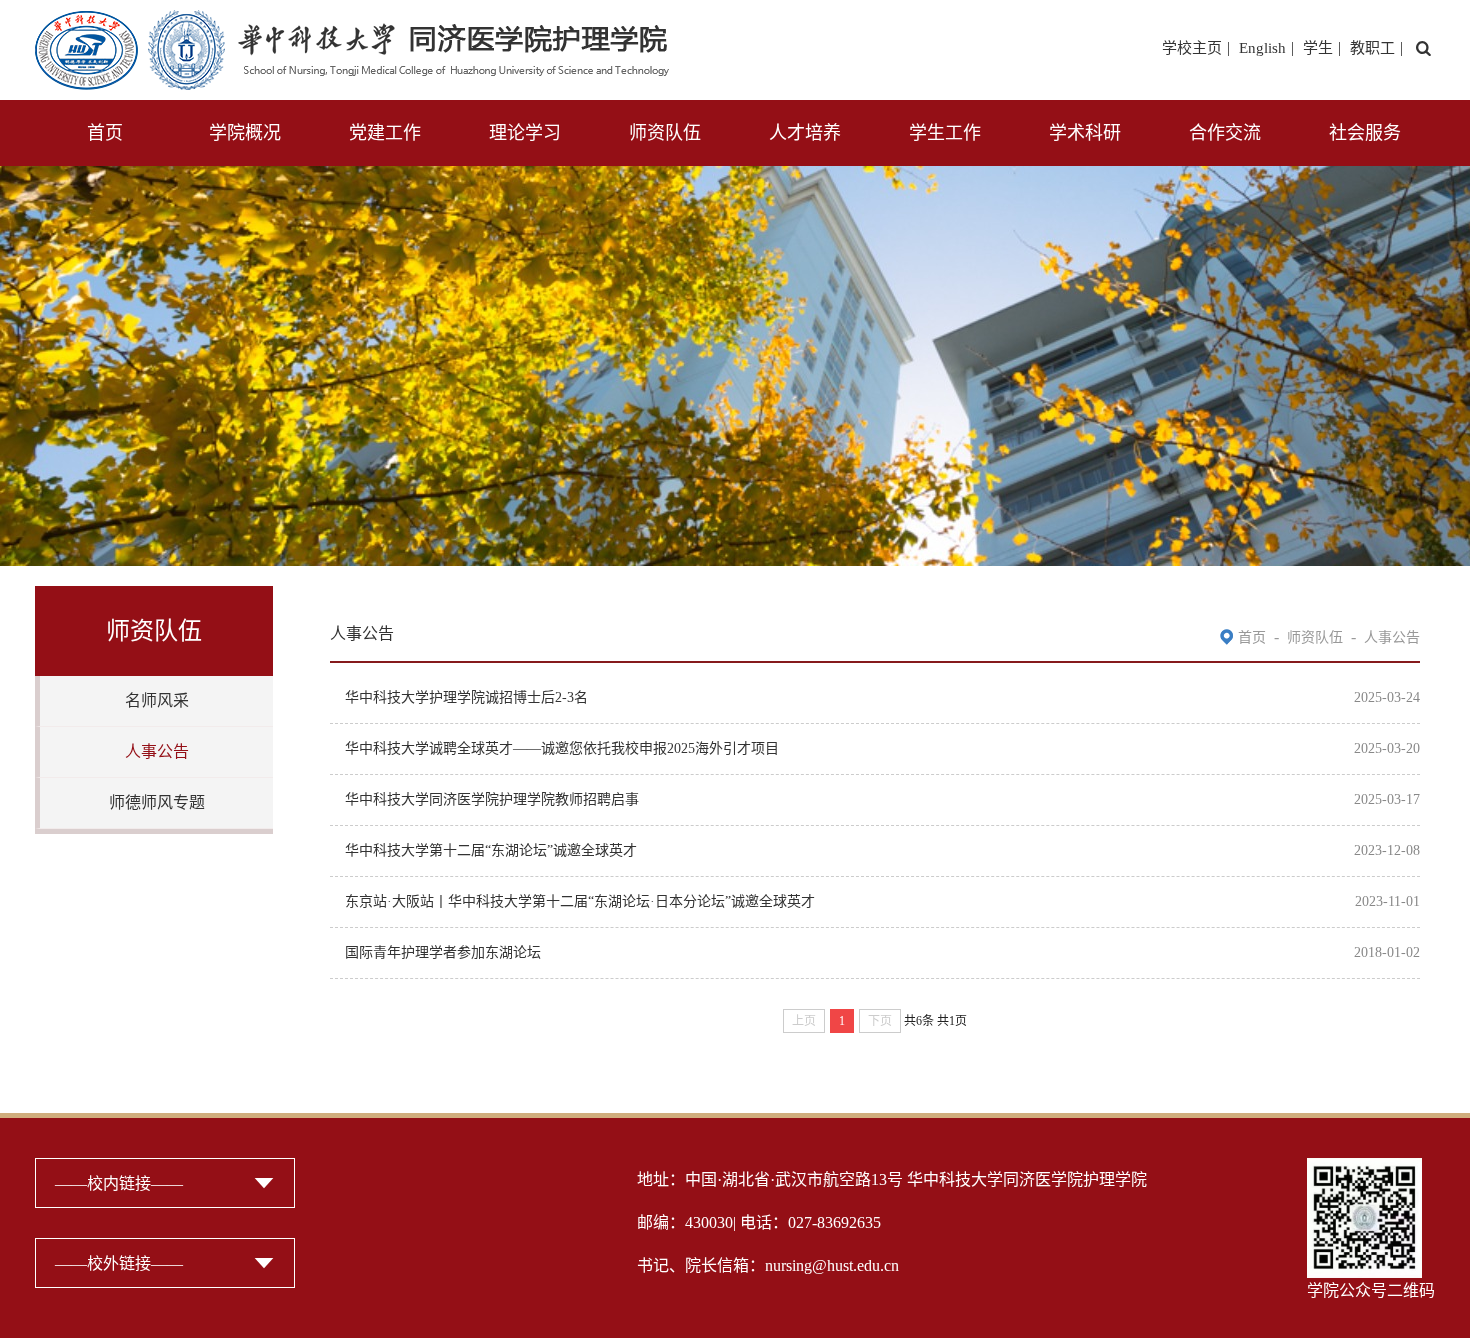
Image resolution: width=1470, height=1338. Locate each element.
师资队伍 (665, 133)
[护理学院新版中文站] (352, 22)
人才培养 (805, 133)
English (1262, 48)
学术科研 (1085, 133)
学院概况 (245, 133)
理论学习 (525, 133)
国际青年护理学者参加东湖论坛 (443, 952)
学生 (1318, 48)
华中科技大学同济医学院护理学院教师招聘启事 (492, 799)
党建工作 (385, 133)
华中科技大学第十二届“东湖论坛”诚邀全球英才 (491, 850)
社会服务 (1365, 133)
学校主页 (1192, 48)
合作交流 (1225, 133)
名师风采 (157, 700)
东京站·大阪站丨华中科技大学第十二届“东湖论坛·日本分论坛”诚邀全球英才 (580, 901)
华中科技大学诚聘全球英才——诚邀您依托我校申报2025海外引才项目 (562, 748)
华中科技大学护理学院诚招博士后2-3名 (466, 697)
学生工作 (945, 133)
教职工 (1372, 48)
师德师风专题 (157, 802)
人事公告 (157, 751)
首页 (105, 133)
